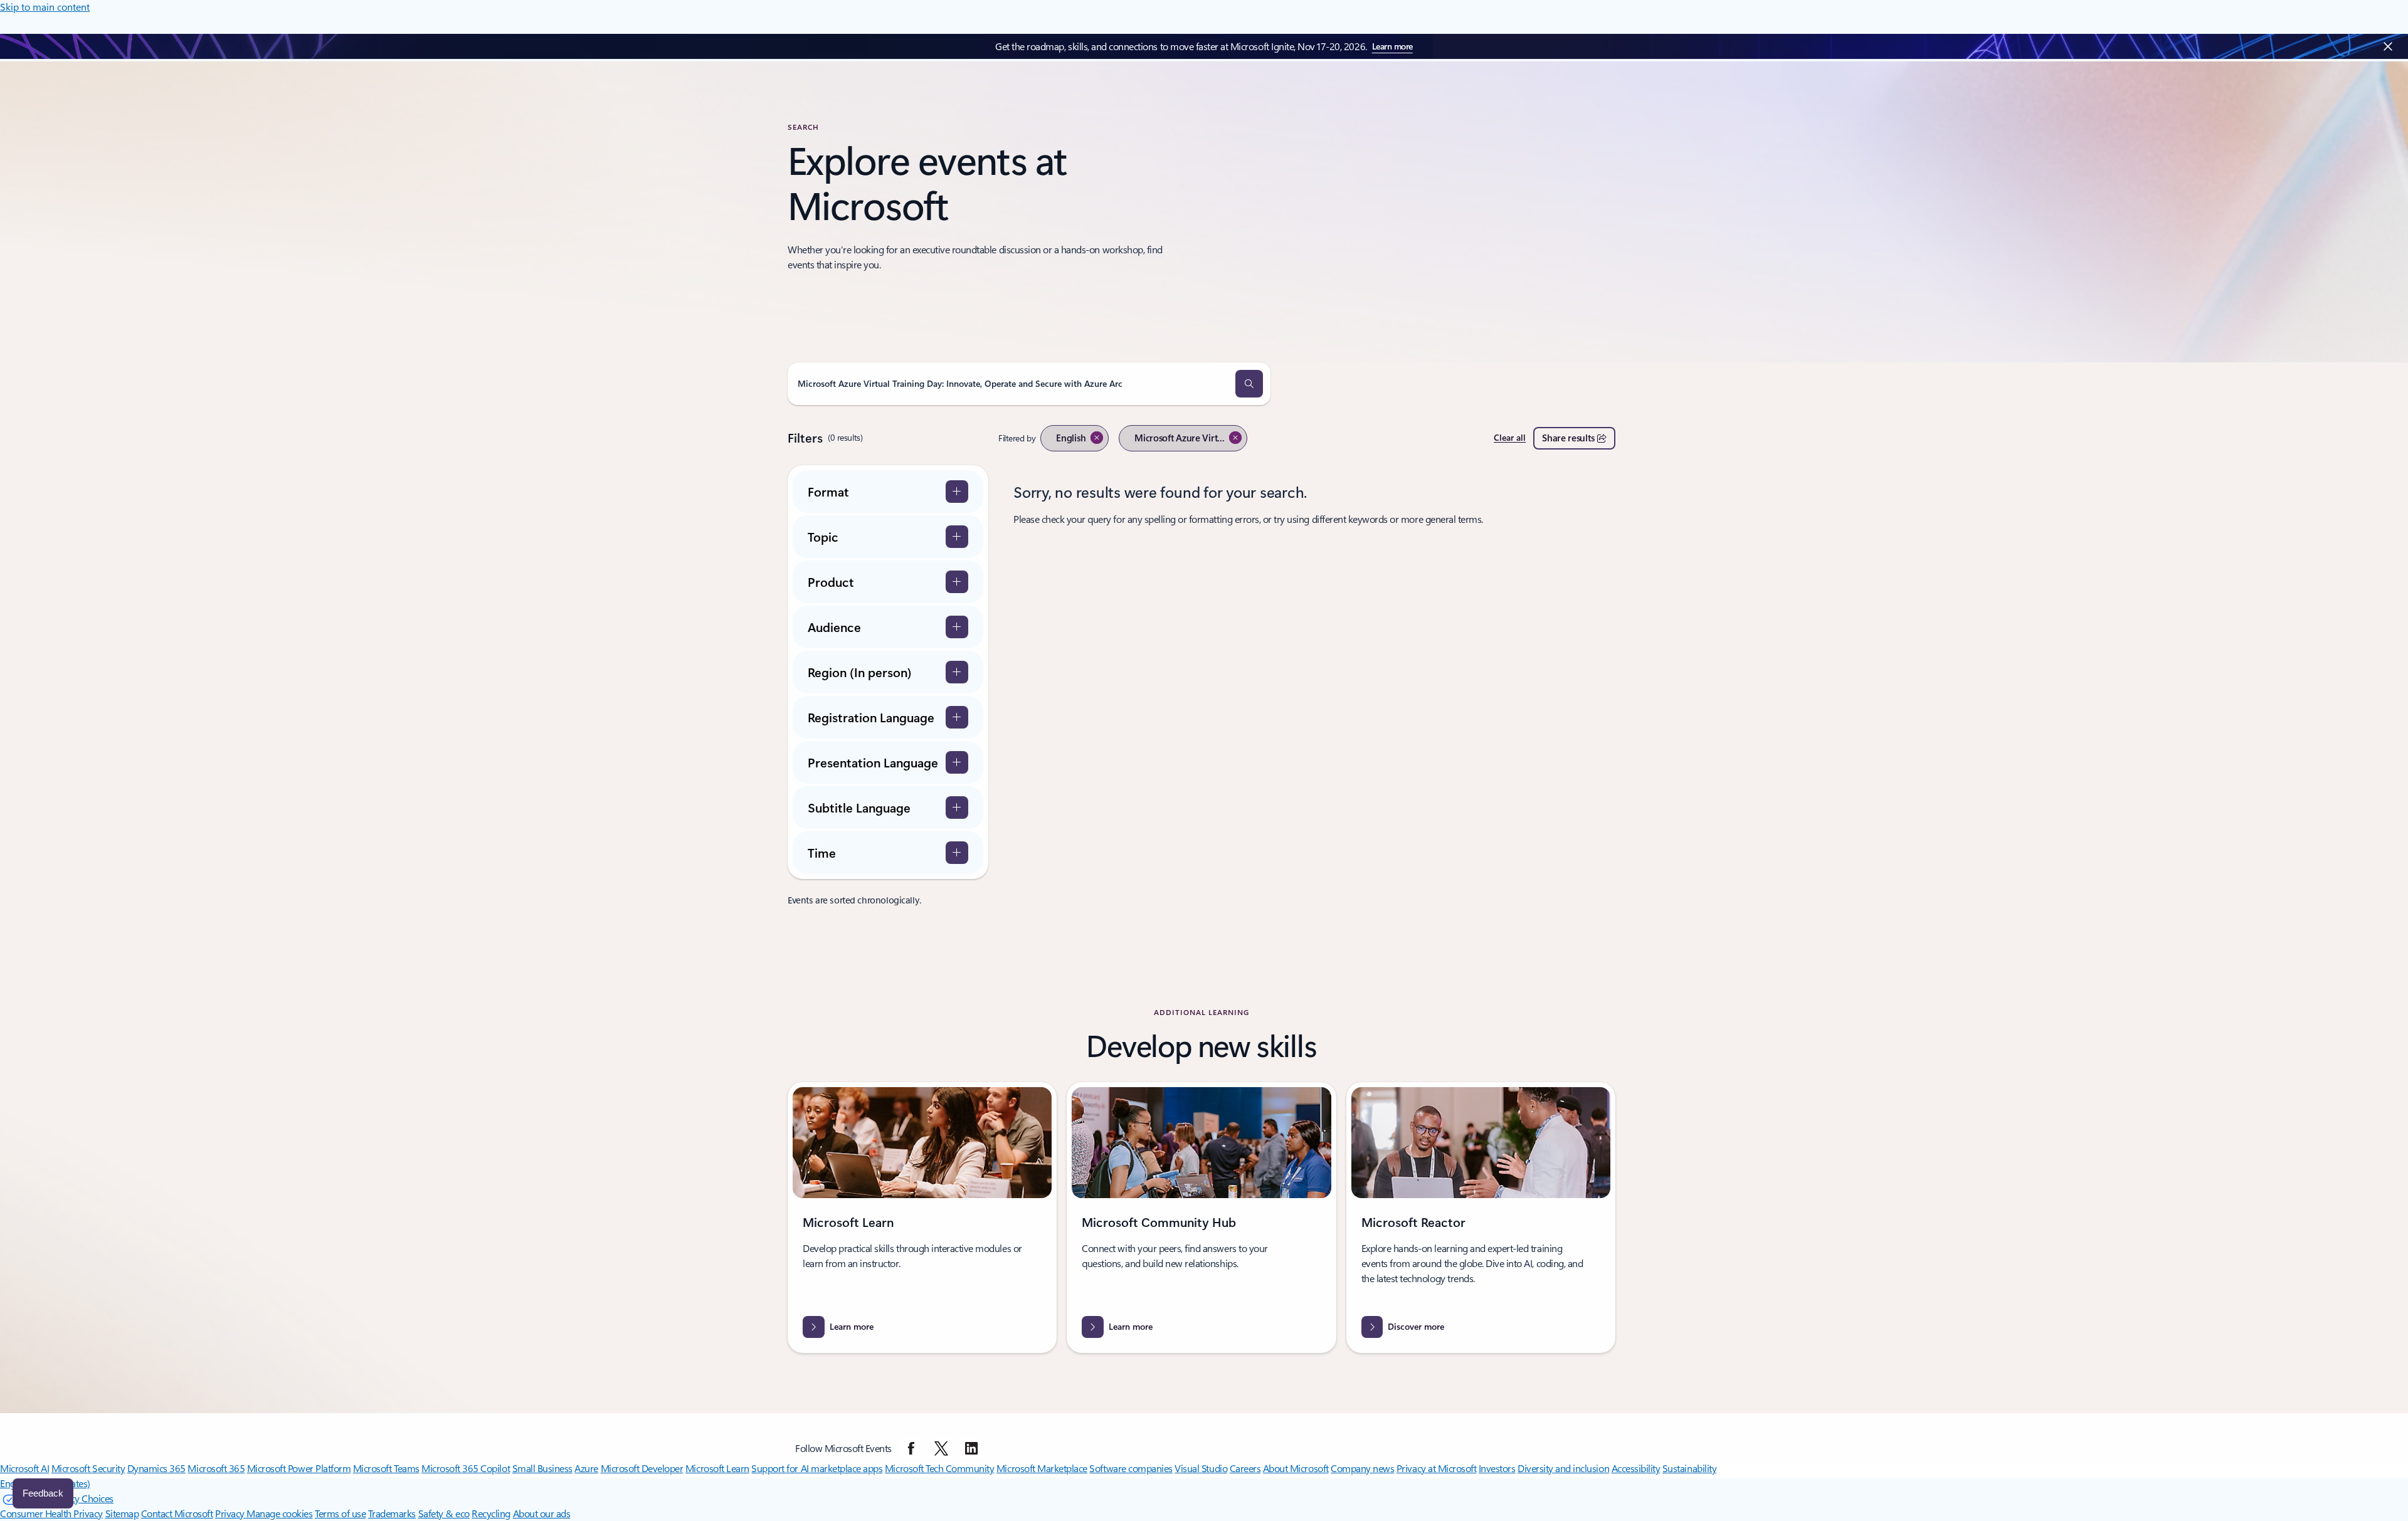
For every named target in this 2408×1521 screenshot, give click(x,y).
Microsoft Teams (386, 1468)
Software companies (1131, 1468)
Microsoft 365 (216, 1468)
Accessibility (1636, 1468)
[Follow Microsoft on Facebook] (911, 1448)
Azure (586, 1468)
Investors (1497, 1468)
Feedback (43, 1493)
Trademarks (392, 1513)
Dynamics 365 (156, 1468)
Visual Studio (1201, 1468)
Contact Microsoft (177, 1513)
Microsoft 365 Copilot (466, 1468)
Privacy (231, 1513)
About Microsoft (1296, 1468)
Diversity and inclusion (1563, 1468)
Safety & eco (444, 1513)
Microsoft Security (88, 1468)
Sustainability (1689, 1468)
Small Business (542, 1468)
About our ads (542, 1513)
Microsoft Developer (642, 1468)
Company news (1362, 1468)
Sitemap (122, 1513)
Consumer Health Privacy (51, 1513)
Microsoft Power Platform (299, 1468)
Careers (1245, 1468)
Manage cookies (279, 1513)
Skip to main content (45, 7)
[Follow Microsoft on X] (941, 1448)
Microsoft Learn (717, 1468)
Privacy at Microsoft (1436, 1468)
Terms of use (340, 1513)
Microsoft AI (24, 1468)
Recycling (491, 1513)
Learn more (1392, 46)
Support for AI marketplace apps (817, 1468)
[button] (1249, 384)
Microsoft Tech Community (939, 1468)
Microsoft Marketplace (1042, 1468)
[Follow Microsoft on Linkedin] (971, 1448)
